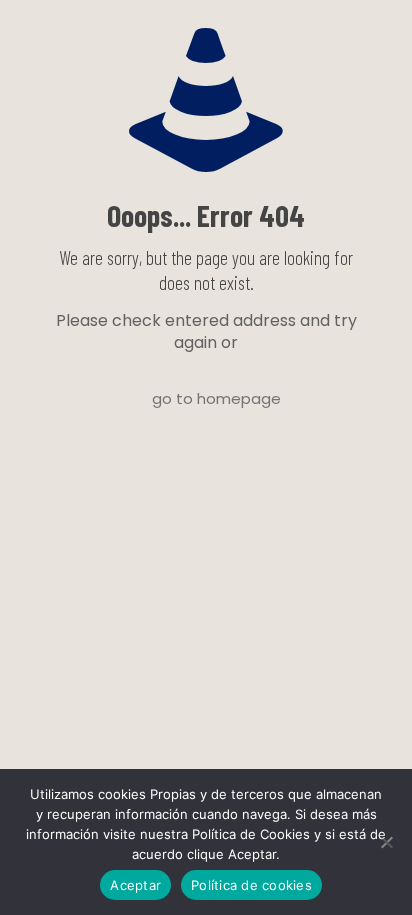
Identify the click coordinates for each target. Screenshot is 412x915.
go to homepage (216, 398)
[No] (387, 842)
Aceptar (135, 885)
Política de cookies (251, 885)
